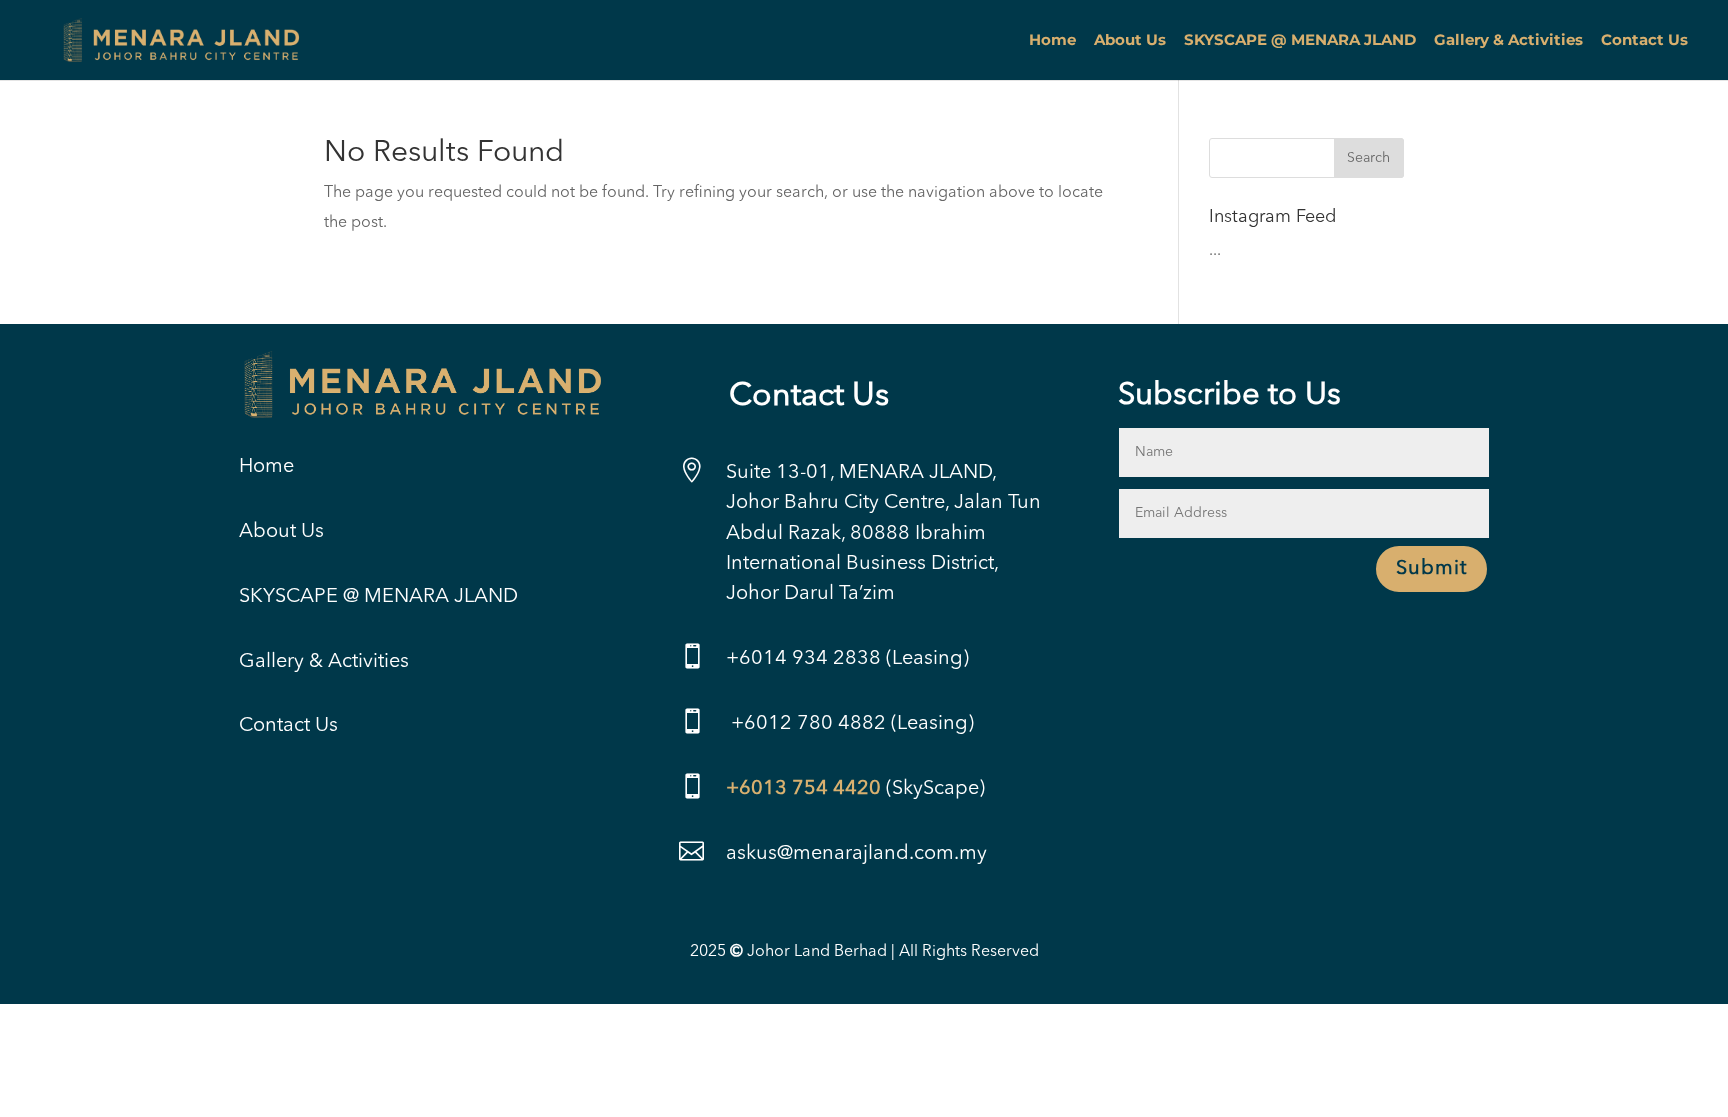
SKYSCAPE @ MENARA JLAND (1300, 41)
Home (1052, 41)
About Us (1130, 41)
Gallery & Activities (1508, 41)
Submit (1431, 569)
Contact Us (1644, 41)
